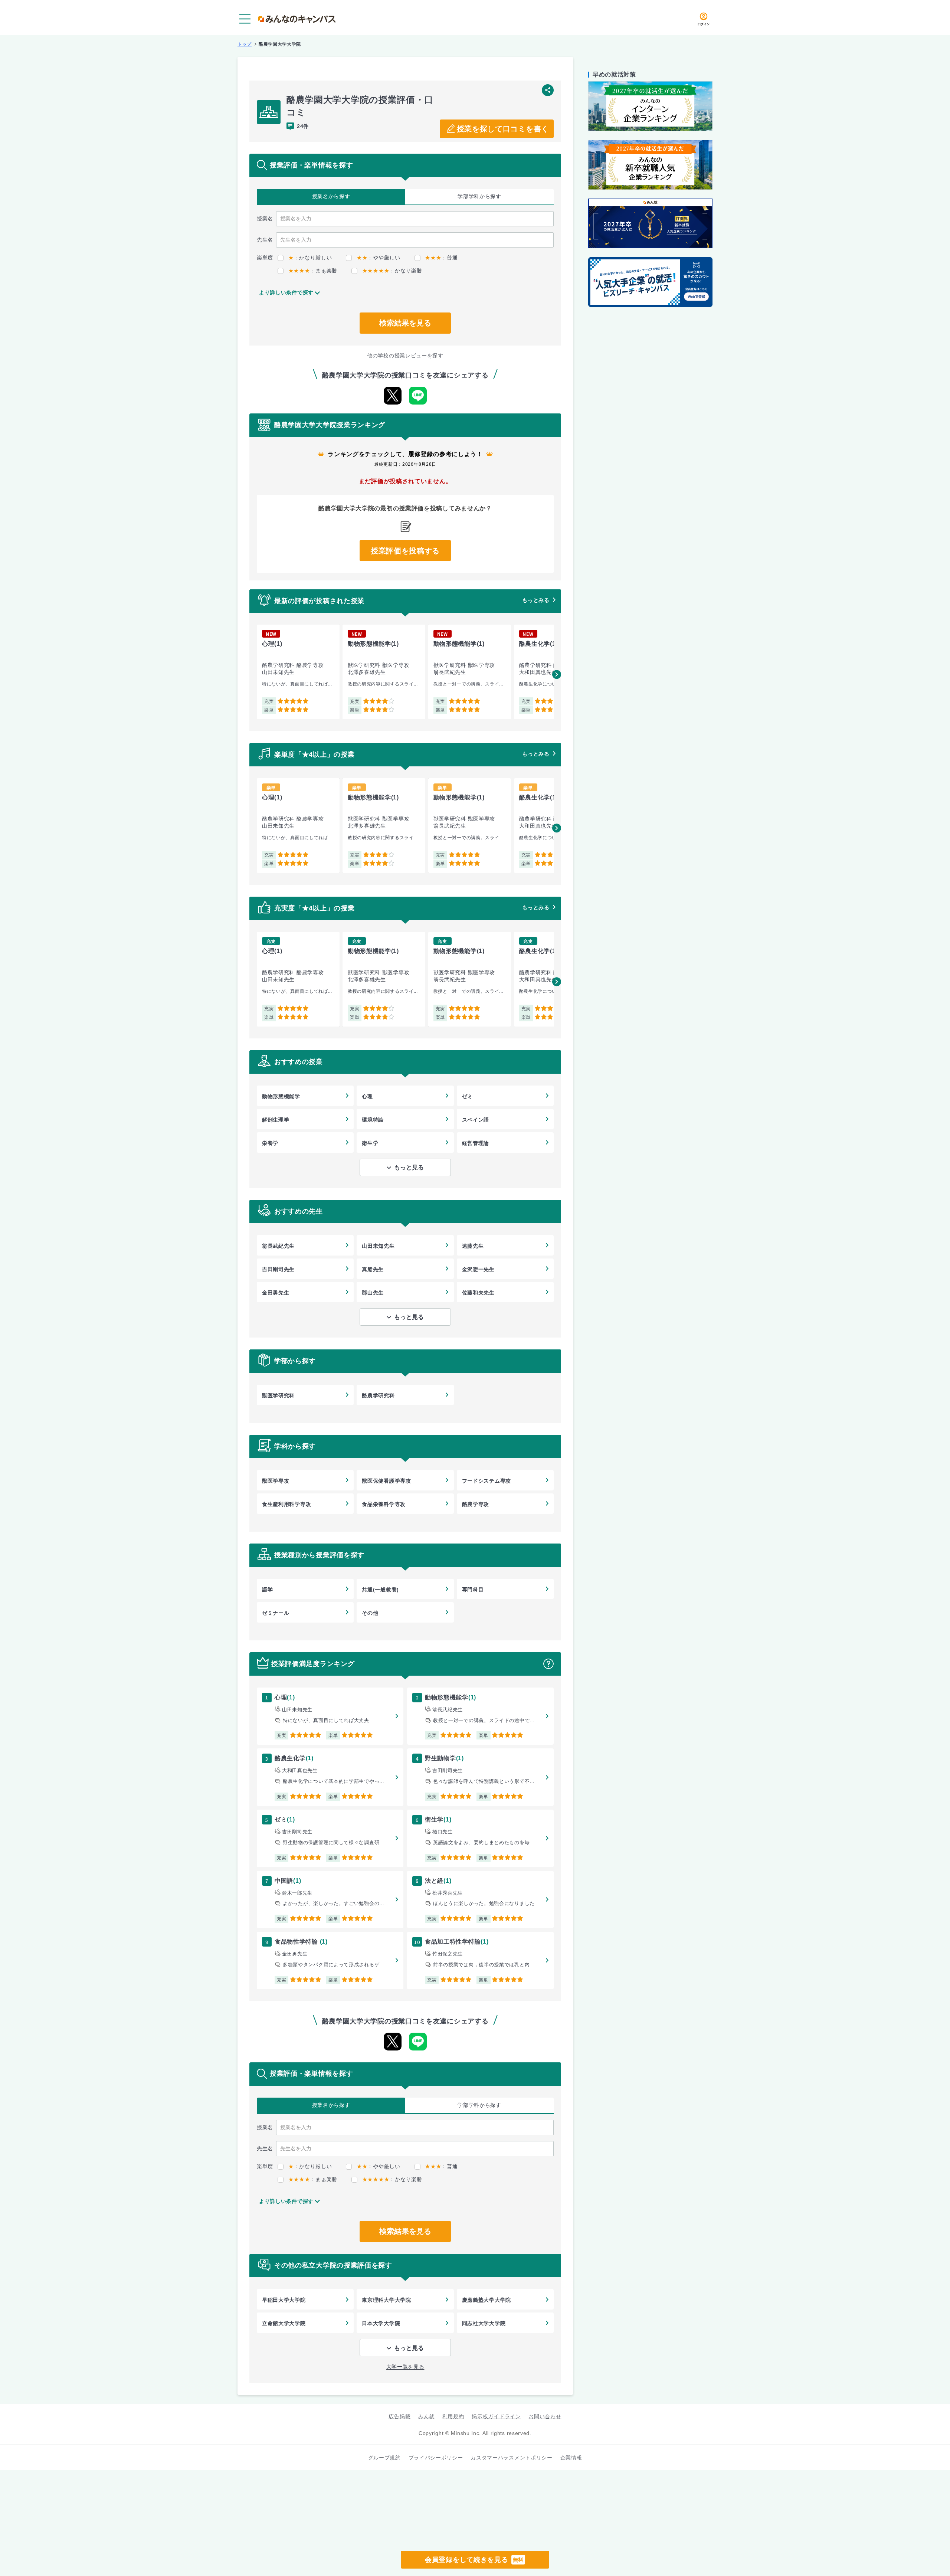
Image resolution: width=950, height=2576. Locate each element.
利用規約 (453, 2416)
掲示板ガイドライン (496, 2416)
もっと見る (409, 1167)
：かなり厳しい (310, 258)
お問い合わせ (545, 2416)
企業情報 (571, 2458)
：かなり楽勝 (392, 271)
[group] (298, 672)
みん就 (426, 2416)
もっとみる (536, 600)
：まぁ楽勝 (313, 271)
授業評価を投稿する (405, 551)
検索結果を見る (405, 323)
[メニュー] (245, 19)
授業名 (331, 196)
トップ (245, 44)
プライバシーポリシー (436, 2458)
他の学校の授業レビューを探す (405, 356)
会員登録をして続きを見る (474, 2560)
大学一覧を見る (405, 2367)
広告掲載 (399, 2416)
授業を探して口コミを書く (503, 129)
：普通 (441, 258)
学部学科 (479, 196)
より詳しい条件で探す (286, 292)
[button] (557, 674)
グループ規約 (384, 2458)
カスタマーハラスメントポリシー (512, 2458)
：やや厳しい (378, 258)
